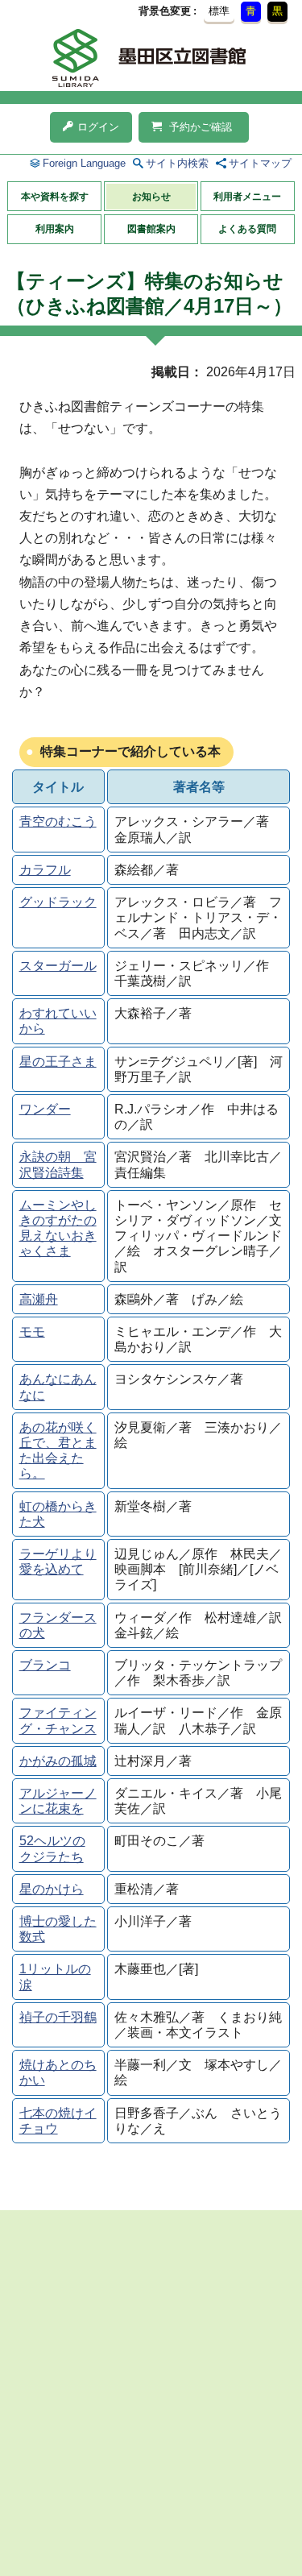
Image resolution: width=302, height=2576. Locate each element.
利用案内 (55, 229)
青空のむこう (58, 821)
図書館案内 (151, 229)
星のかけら (52, 1889)
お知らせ (151, 197)
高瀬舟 (39, 1299)
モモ (32, 1332)
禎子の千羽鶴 (58, 2017)
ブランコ (45, 1665)
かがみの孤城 (58, 1761)
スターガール (58, 966)
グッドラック (58, 902)
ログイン (98, 127)
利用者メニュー (247, 197)
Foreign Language (84, 163)
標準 (219, 11)
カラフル (45, 870)
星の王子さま (58, 1062)
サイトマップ (260, 163)
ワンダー (45, 1109)
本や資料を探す (55, 197)
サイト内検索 (177, 163)
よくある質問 (247, 229)
